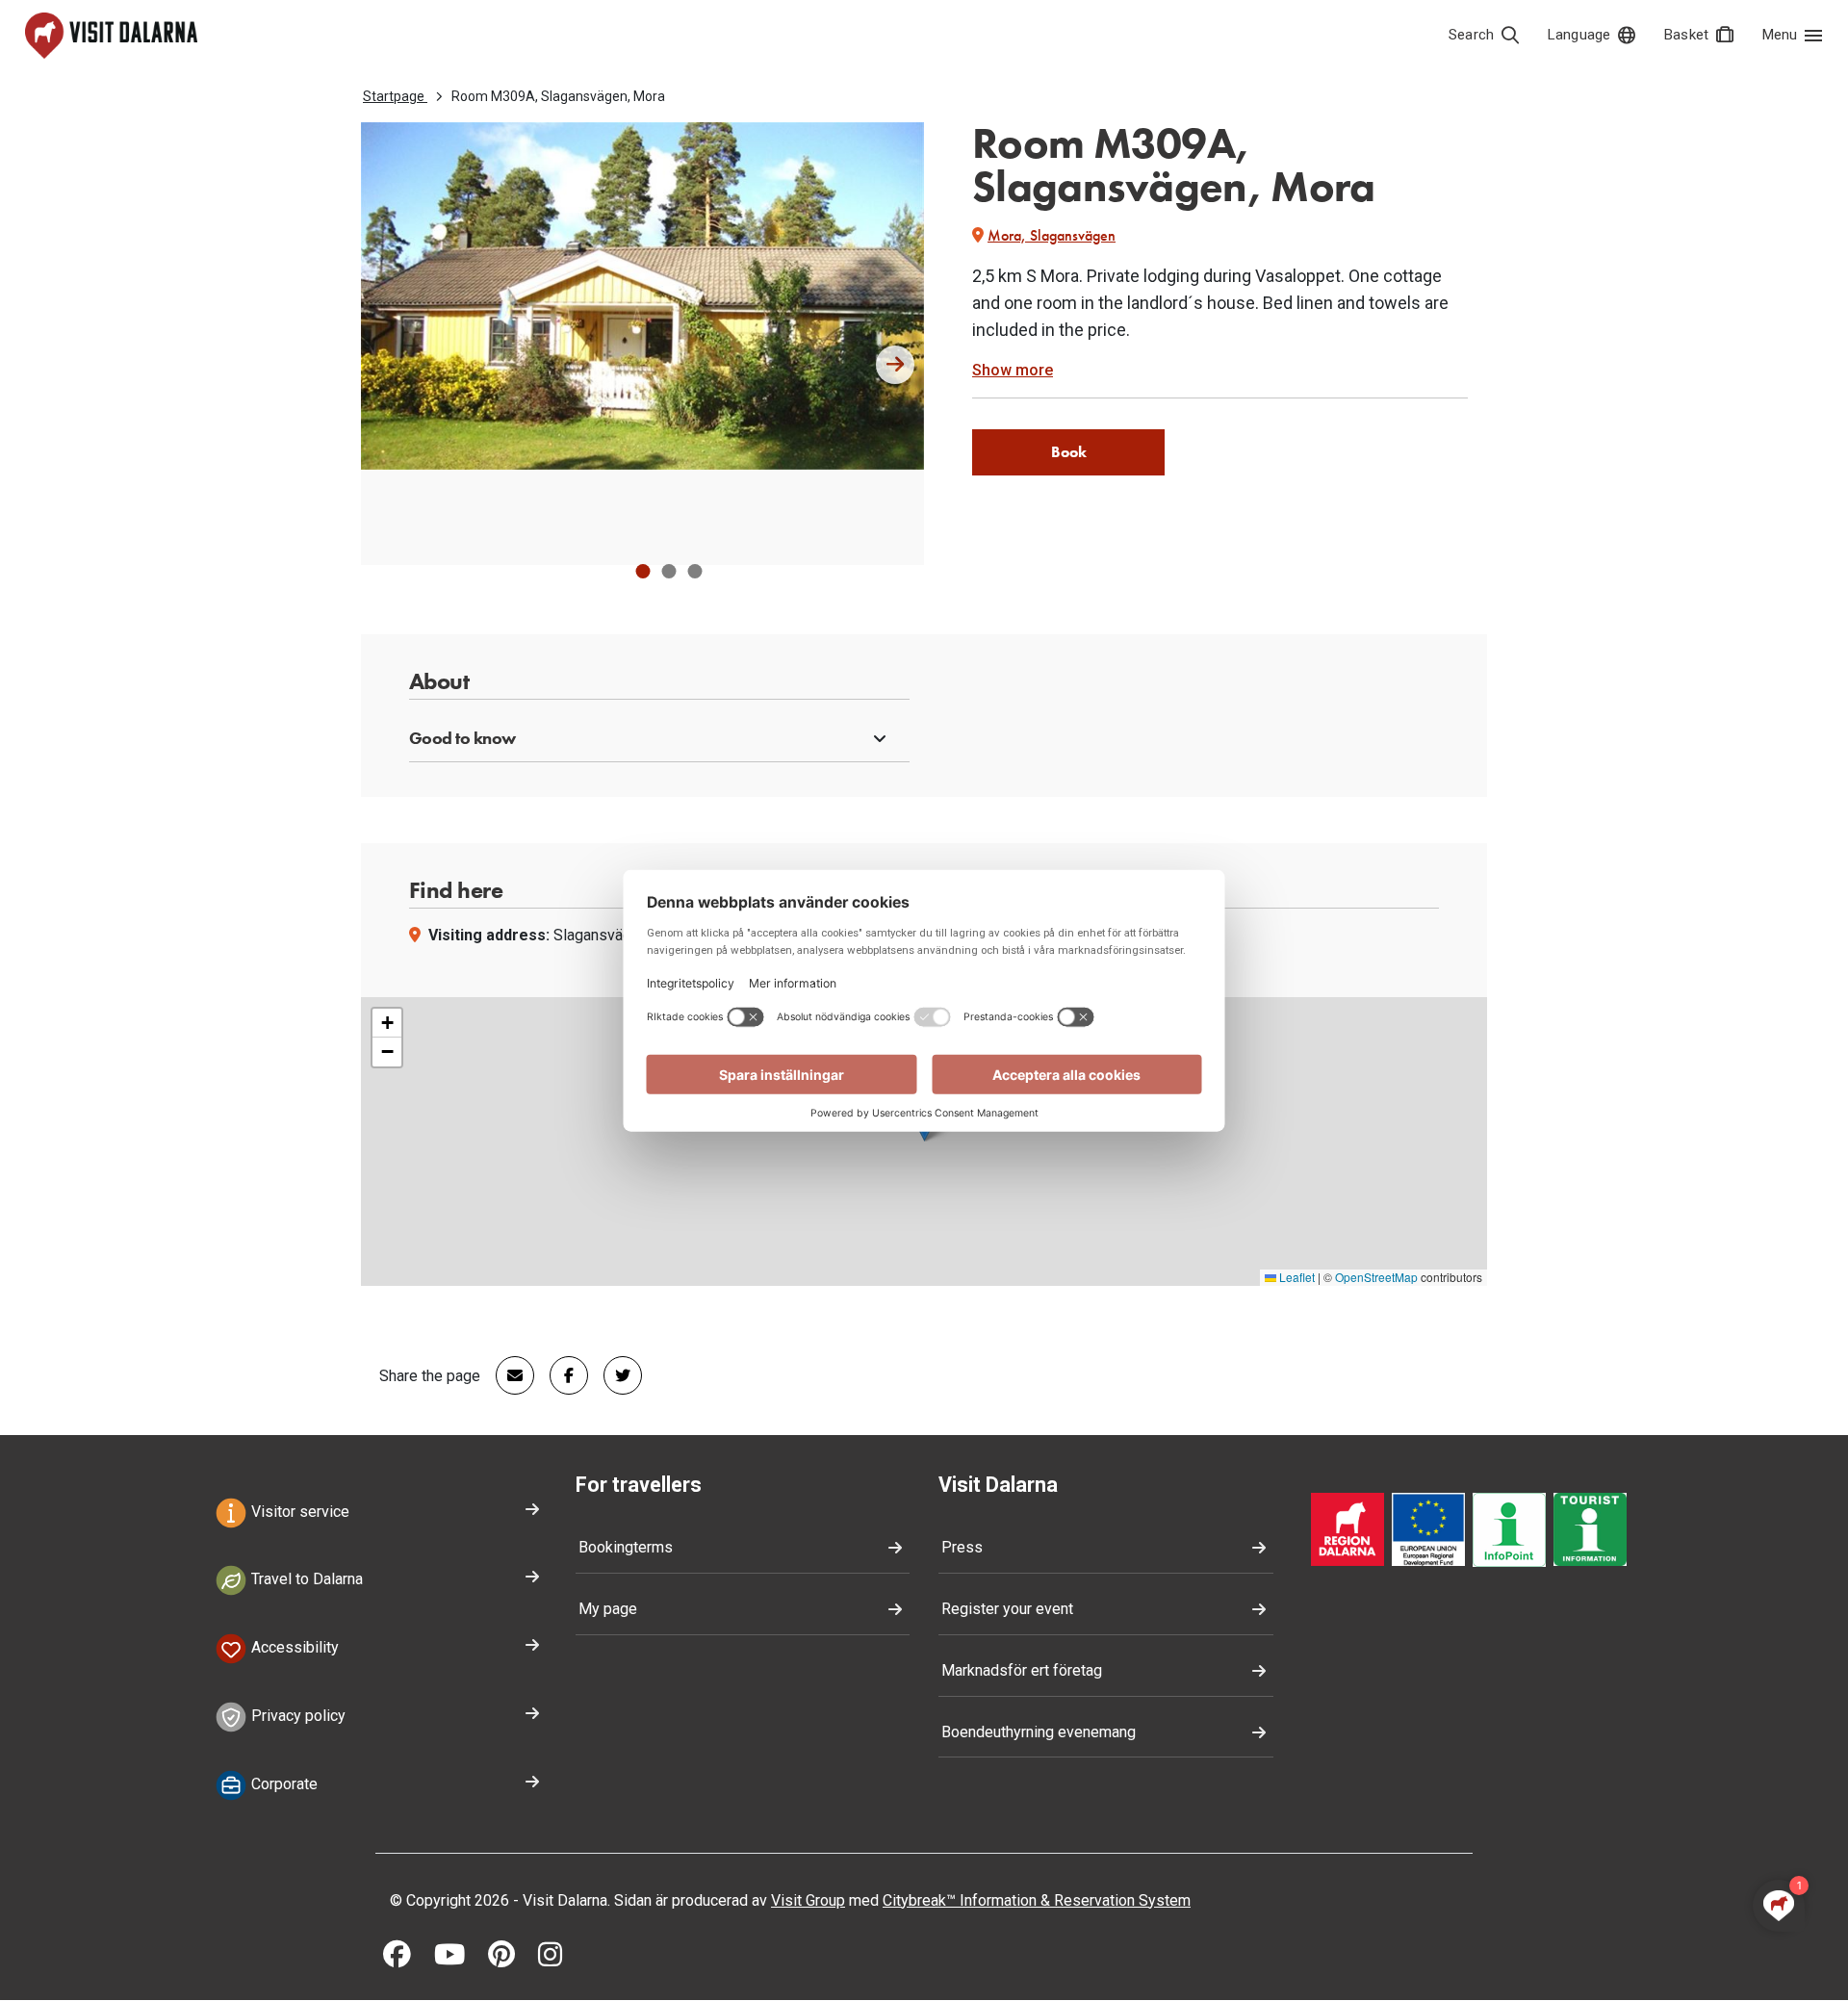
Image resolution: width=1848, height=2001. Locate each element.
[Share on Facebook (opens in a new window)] (561, 1375)
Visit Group (808, 1900)
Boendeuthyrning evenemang (1039, 1732)
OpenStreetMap (1376, 1277)
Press (962, 1547)
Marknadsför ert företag (1022, 1670)
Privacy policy (296, 1716)
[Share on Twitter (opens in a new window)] (615, 1375)
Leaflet (1296, 1277)
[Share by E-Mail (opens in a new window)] (507, 1375)
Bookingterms (626, 1547)
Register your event (1007, 1609)
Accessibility (293, 1647)
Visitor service (298, 1512)
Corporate (282, 1784)
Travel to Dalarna (305, 1580)
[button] (642, 571)
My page (608, 1609)
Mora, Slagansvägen (1052, 235)
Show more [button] (1013, 370)
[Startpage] (111, 36)
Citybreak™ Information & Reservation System (1037, 1900)
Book (1069, 452)
